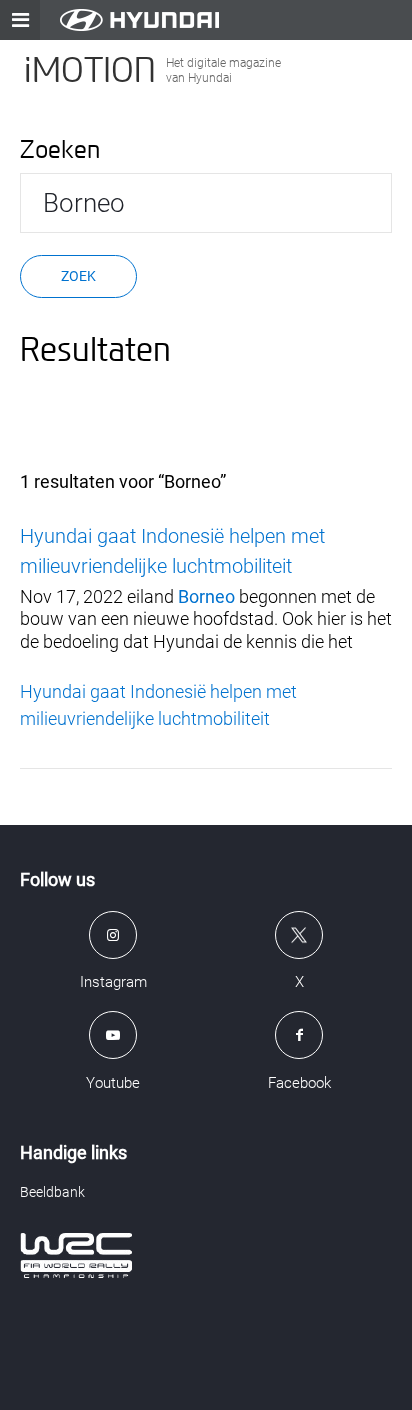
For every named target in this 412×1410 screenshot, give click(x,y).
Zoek (78, 276)
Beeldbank (52, 1192)
